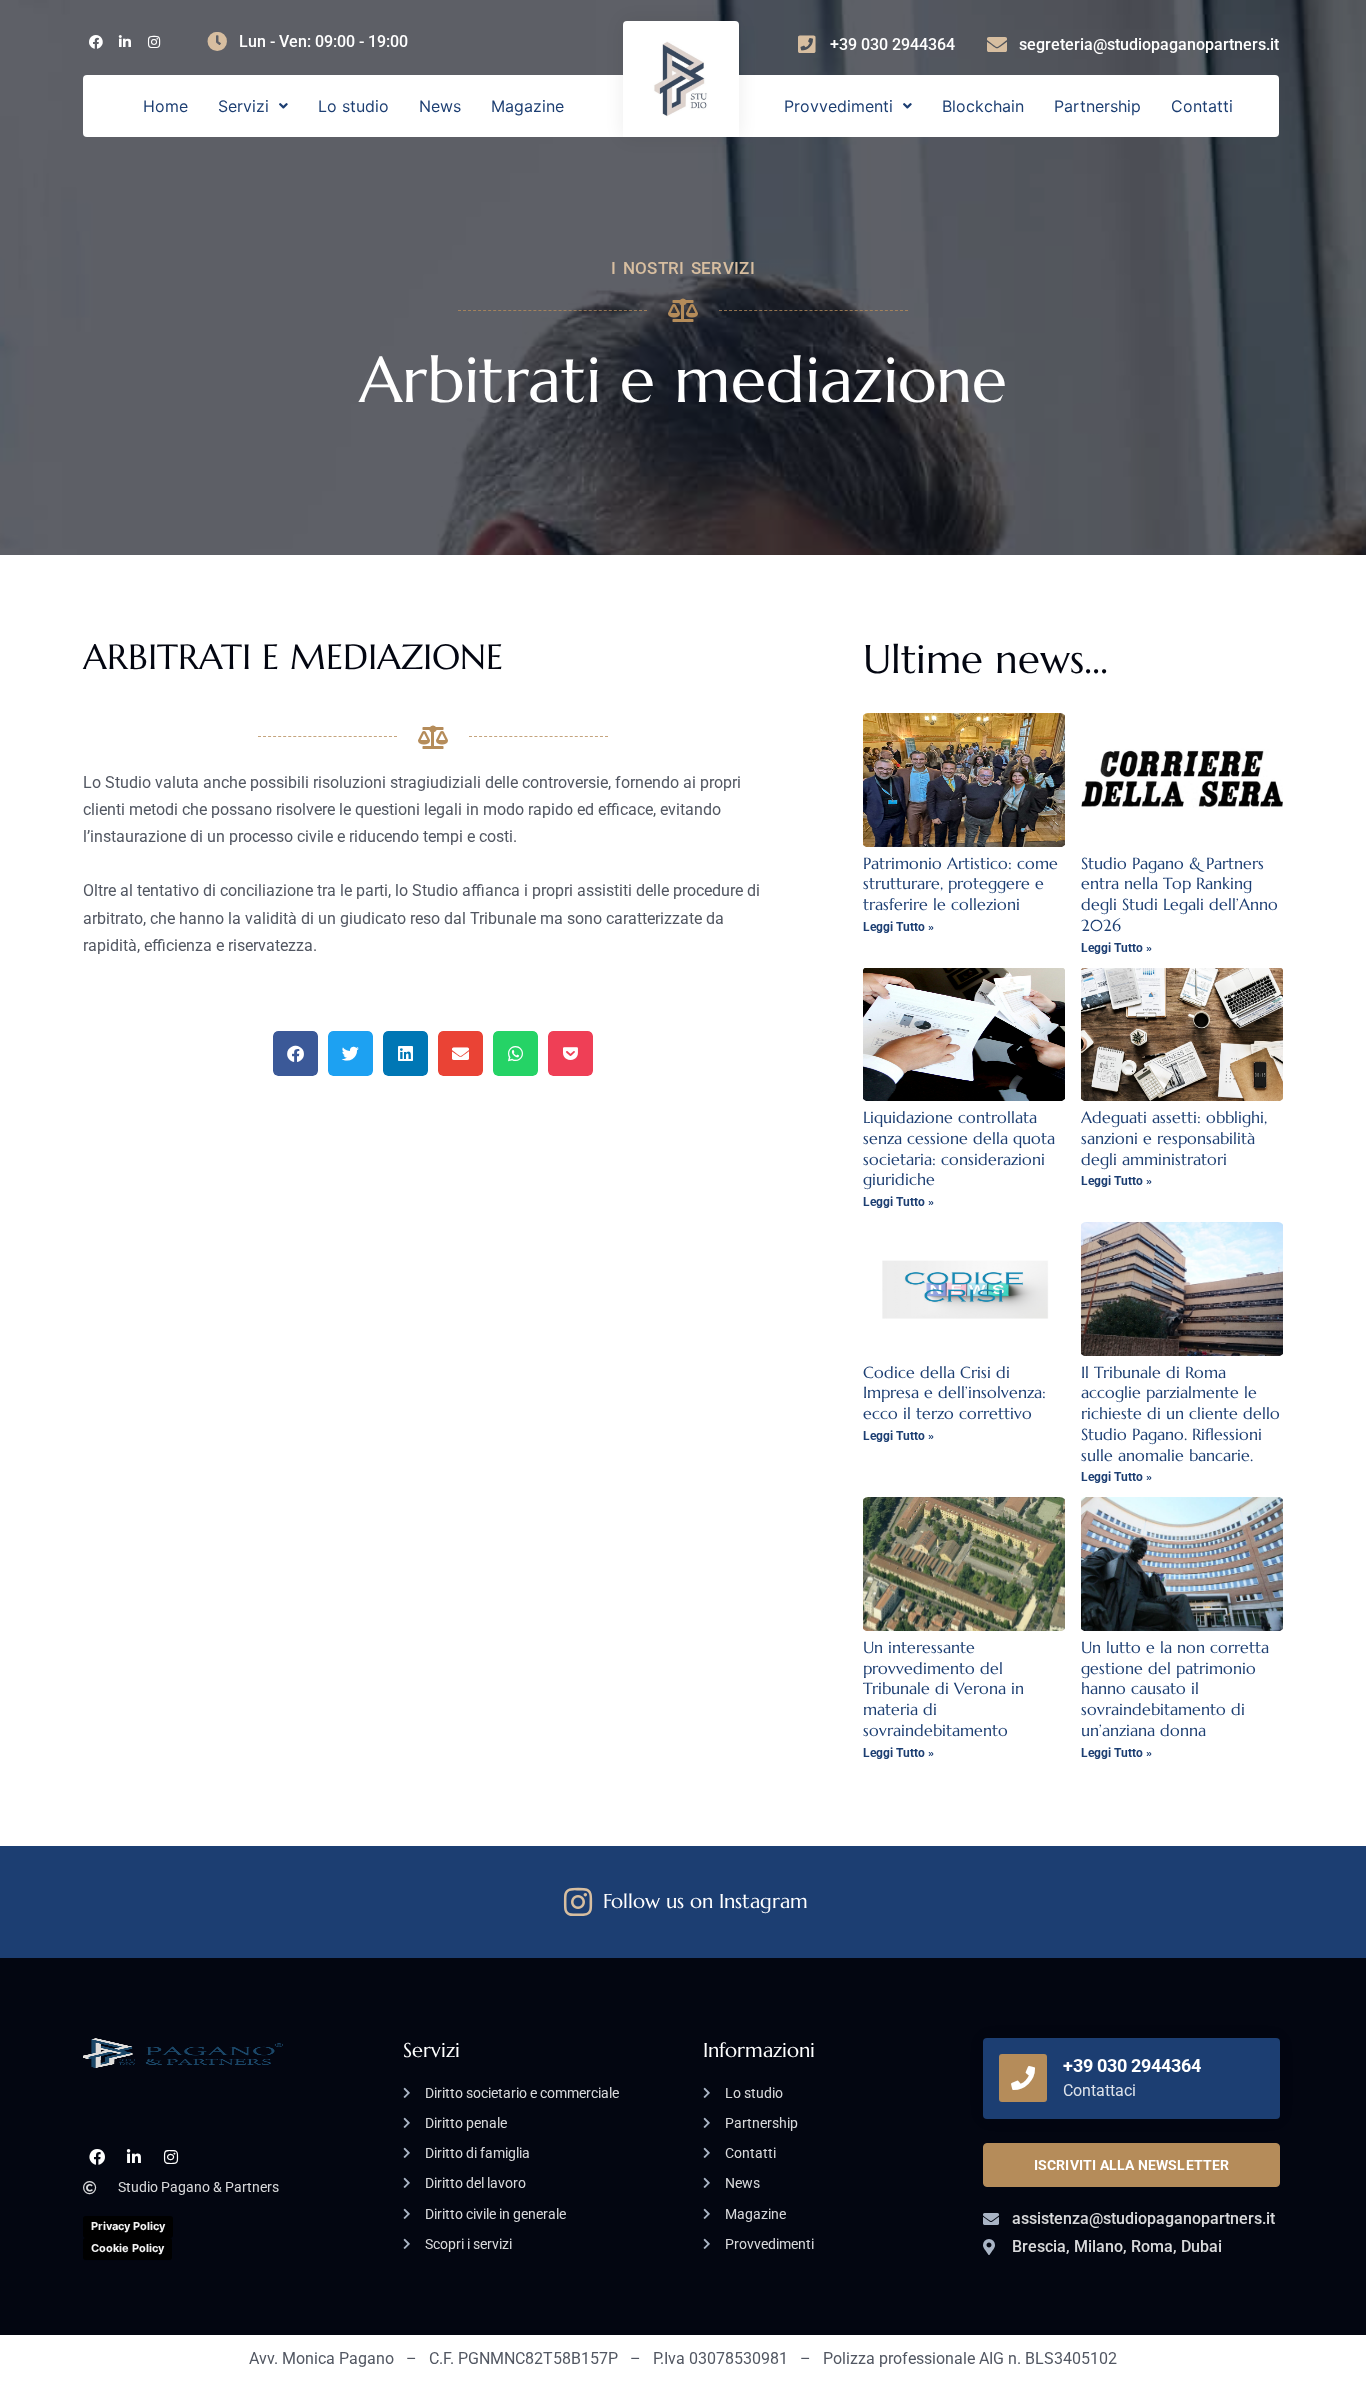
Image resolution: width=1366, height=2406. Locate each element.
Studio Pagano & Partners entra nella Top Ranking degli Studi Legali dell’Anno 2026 (1179, 894)
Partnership (1097, 106)
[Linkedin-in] (124, 42)
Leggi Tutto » (898, 927)
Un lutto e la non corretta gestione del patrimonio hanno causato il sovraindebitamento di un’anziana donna (1175, 1688)
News (440, 106)
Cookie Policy (127, 2248)
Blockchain (983, 106)
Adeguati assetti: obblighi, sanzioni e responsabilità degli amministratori (1174, 1138)
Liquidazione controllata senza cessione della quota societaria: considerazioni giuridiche (959, 1148)
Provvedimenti (838, 106)
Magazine (527, 106)
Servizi (243, 106)
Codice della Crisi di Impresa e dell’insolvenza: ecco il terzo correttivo (954, 1393)
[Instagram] (153, 42)
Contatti (1202, 106)
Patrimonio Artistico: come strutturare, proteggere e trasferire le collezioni (960, 884)
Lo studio (353, 106)
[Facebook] (95, 42)
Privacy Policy (128, 2226)
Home (165, 106)
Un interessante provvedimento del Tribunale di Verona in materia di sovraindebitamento (943, 1688)
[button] (253, 106)
